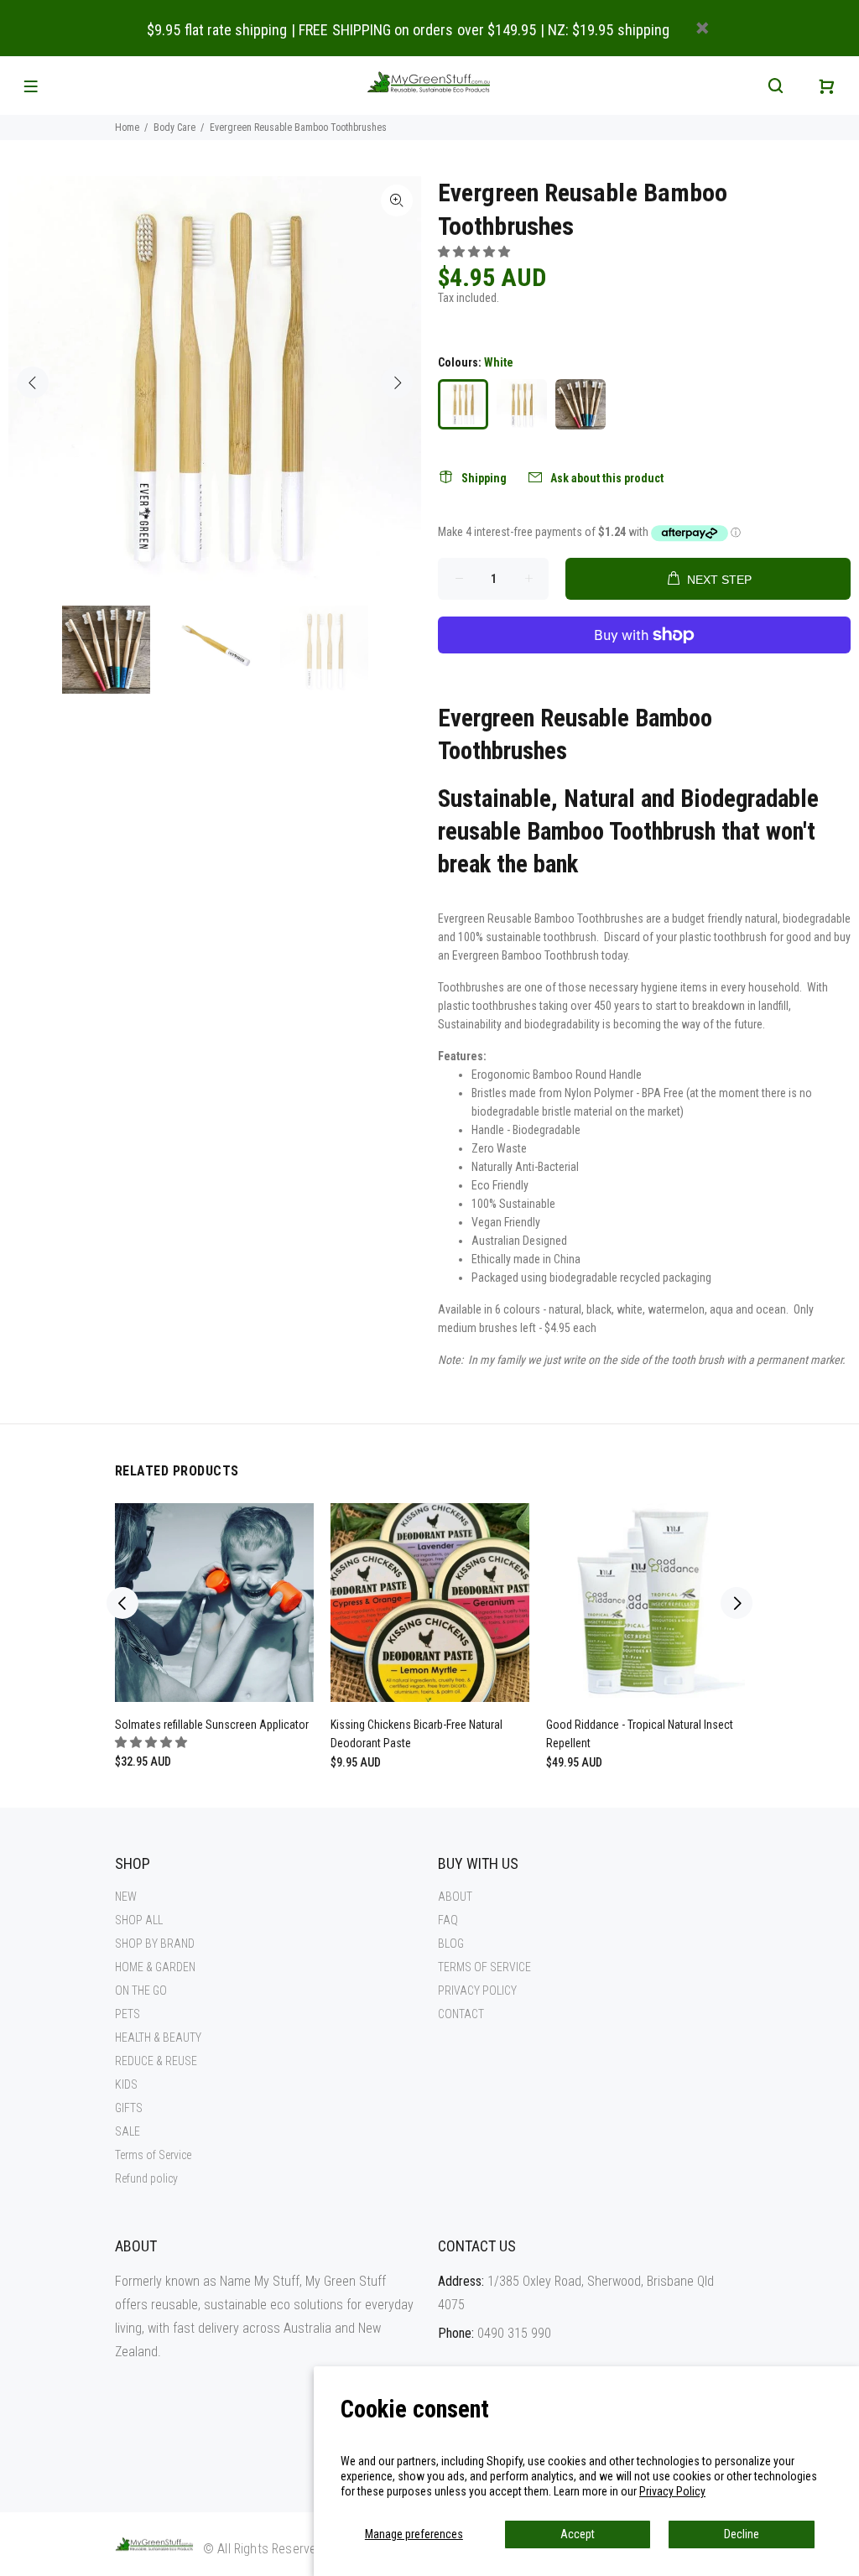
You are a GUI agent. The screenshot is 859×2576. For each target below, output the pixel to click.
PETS (128, 2014)
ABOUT (455, 1897)
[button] (475, 252)
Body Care (174, 127)
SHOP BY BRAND (155, 1944)
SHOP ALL (139, 1920)
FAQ (448, 1920)
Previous (33, 382)
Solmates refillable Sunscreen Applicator (212, 1725)
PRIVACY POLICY (477, 1991)
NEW (126, 1897)
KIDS (126, 2084)
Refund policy (146, 2178)
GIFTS (129, 2108)
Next (397, 382)
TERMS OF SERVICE (484, 1967)
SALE (128, 2131)
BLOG (451, 1944)
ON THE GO (141, 1991)
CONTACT (461, 2014)
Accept (578, 2534)
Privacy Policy (672, 2491)
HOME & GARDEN (155, 1967)
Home (127, 127)
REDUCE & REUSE (156, 2061)
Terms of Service (153, 2155)
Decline (742, 2534)
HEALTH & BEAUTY (158, 2037)
